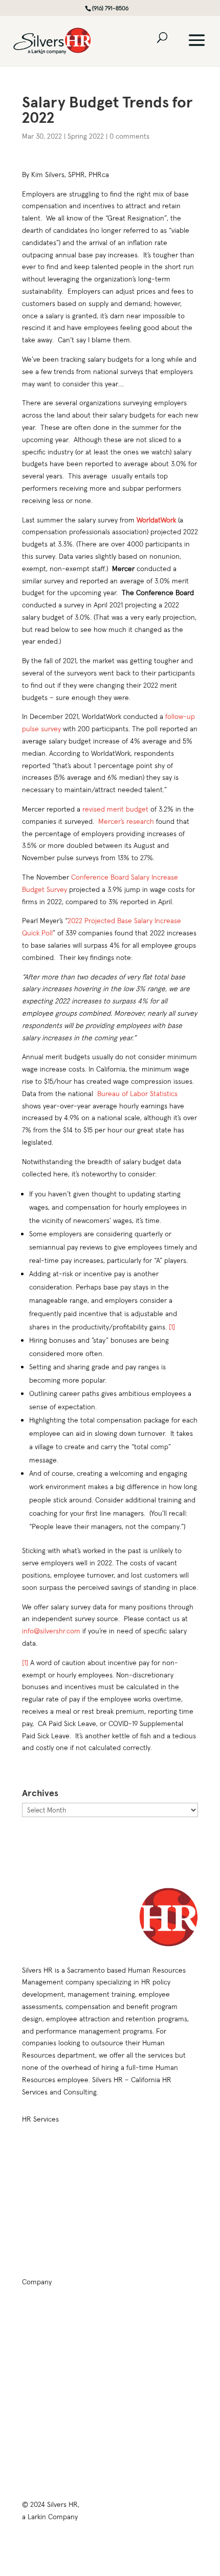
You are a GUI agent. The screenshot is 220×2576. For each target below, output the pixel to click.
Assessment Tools (144, 2207)
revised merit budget (115, 809)
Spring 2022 (86, 136)
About (30, 2370)
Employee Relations (50, 2207)
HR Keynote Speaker (51, 2247)
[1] (172, 1327)
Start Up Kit (134, 2227)
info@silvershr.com (51, 1631)
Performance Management (60, 2227)
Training (33, 2330)
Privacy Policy (41, 2410)
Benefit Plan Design (145, 2167)
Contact (33, 2390)
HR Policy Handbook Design (61, 2187)
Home (31, 2310)
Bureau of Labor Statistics (137, 1094)
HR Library (37, 2350)
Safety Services (140, 2247)
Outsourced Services (148, 2187)
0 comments (129, 136)
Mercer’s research (126, 821)
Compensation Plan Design (156, 2147)
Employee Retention (51, 2167)
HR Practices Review (51, 2147)
